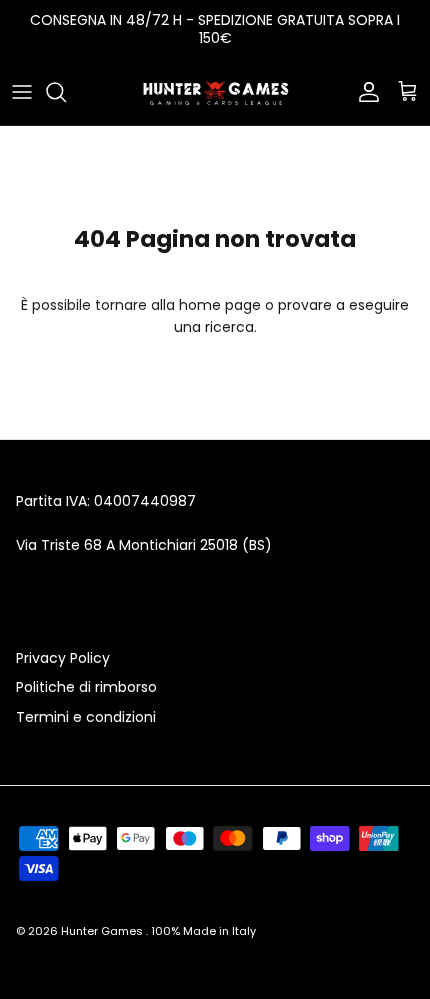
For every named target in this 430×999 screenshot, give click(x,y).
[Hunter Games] (215, 92)
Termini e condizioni (86, 717)
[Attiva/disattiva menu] (22, 92)
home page (220, 305)
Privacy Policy (63, 658)
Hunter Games (103, 931)
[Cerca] (66, 92)
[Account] (364, 92)
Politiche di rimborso (86, 687)
